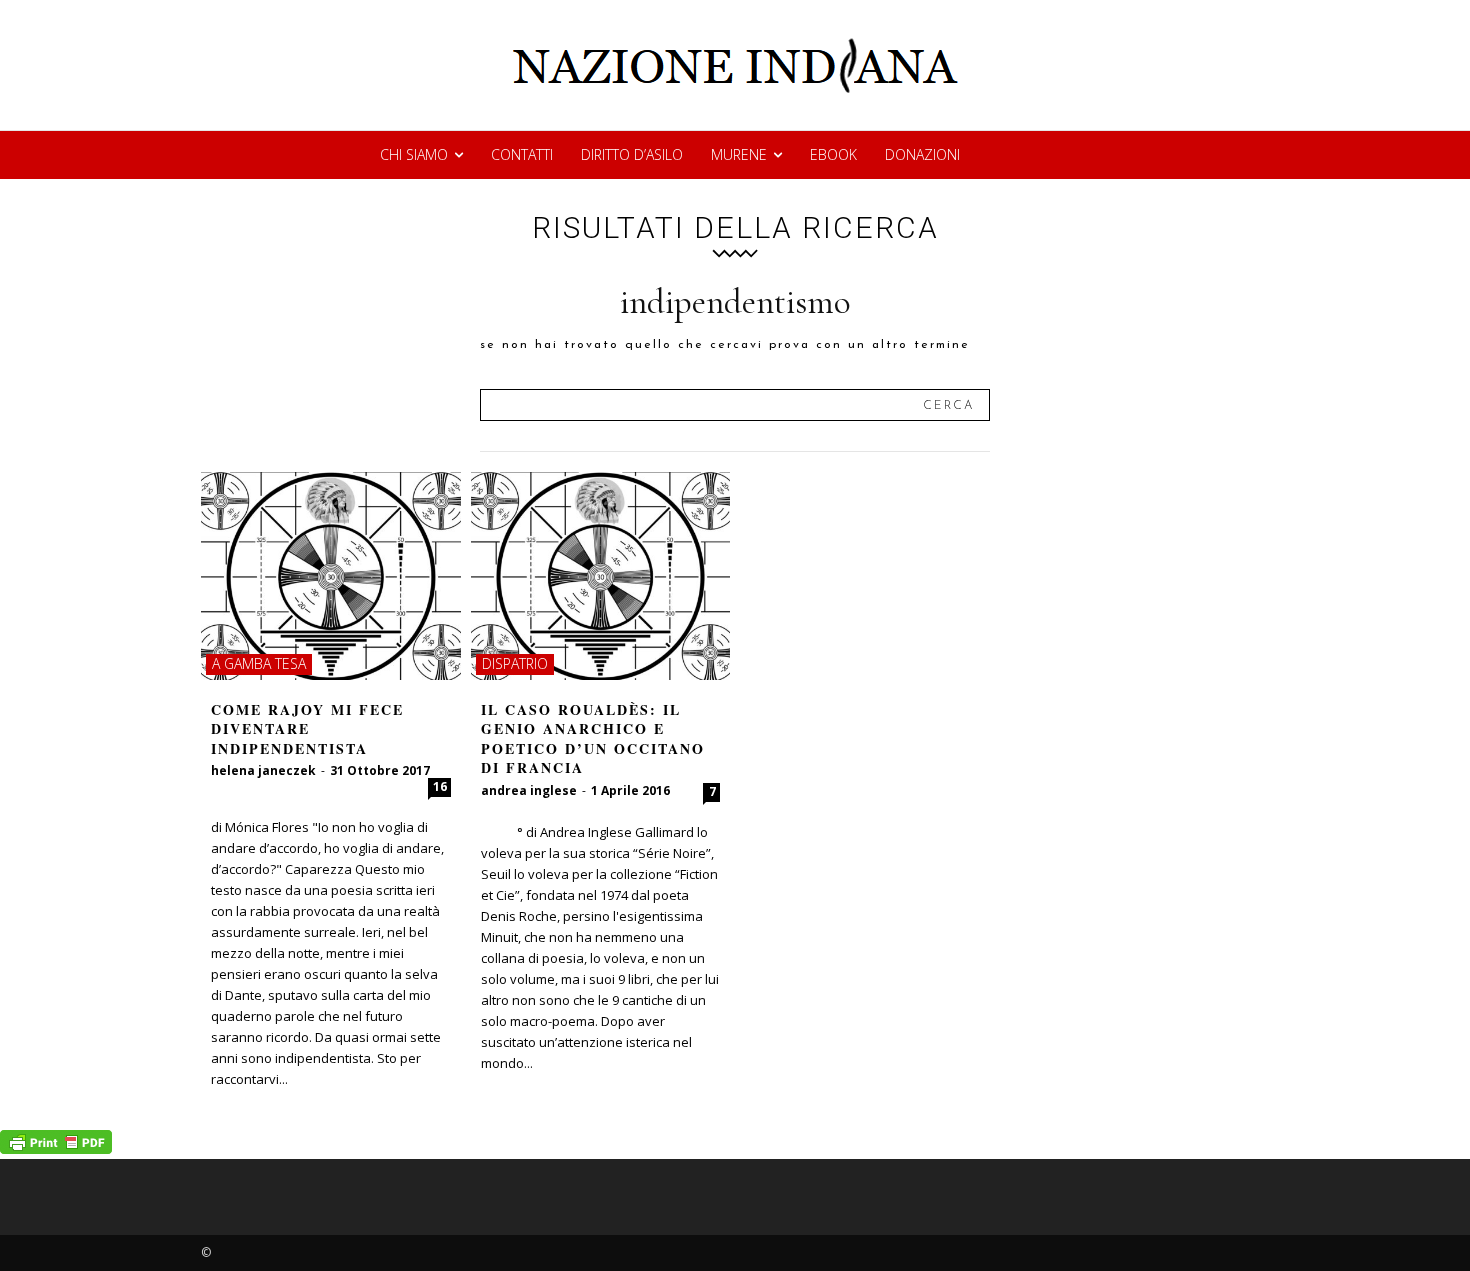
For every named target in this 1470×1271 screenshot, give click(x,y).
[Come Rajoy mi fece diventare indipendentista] (331, 576)
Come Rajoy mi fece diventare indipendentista (307, 729)
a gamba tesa (259, 663)
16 (440, 786)
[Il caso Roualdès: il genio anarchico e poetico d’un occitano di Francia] (601, 576)
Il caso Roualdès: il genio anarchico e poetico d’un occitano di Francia (593, 739)
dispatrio (515, 663)
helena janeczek (263, 770)
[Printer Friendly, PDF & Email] (56, 1148)
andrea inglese (529, 790)
